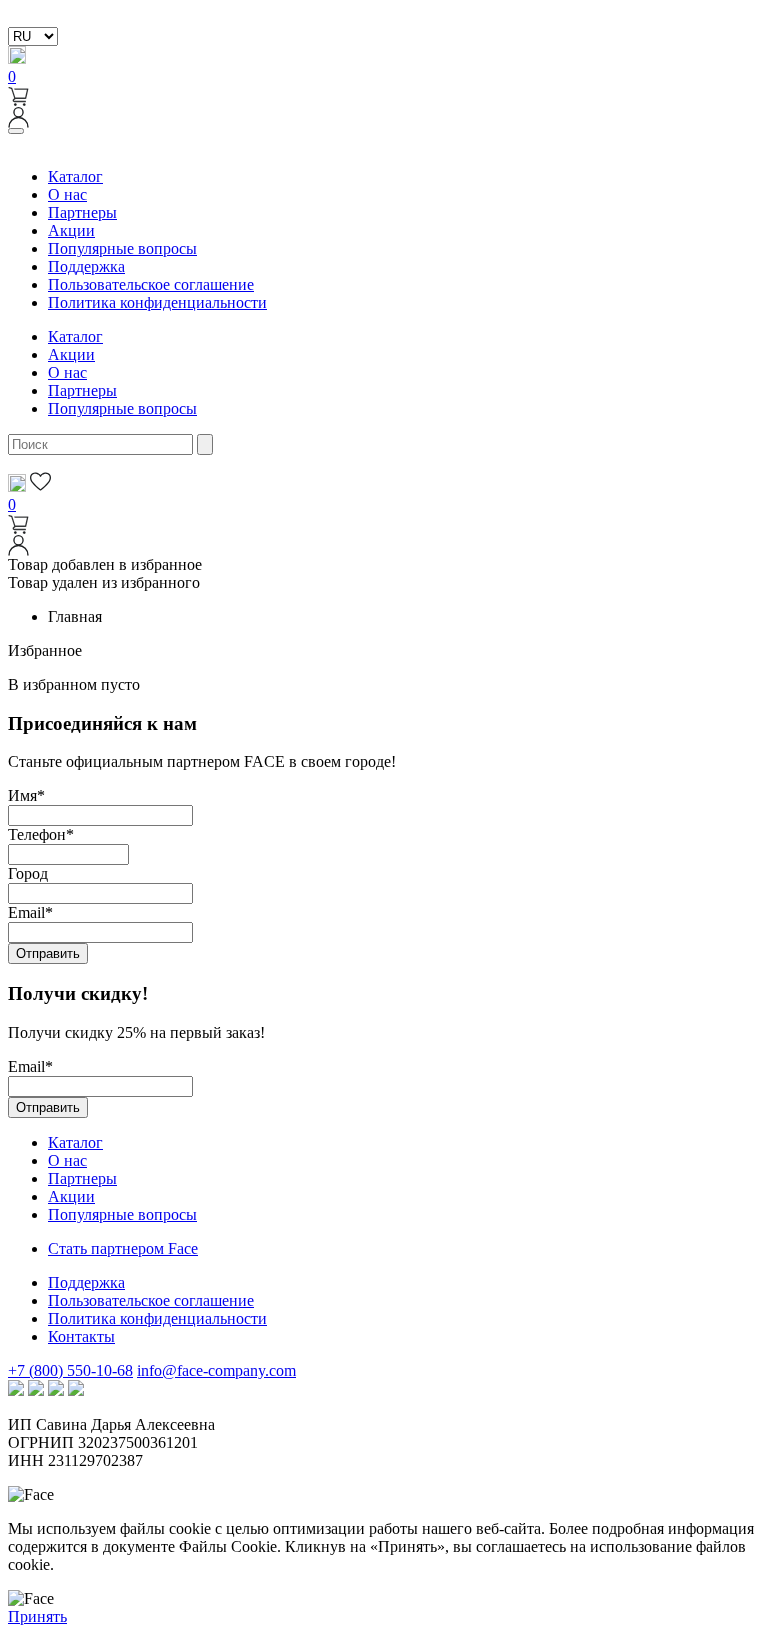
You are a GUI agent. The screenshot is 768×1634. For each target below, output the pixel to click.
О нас (67, 194)
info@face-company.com (216, 1370)
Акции (71, 230)
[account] (18, 122)
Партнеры (82, 212)
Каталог (75, 176)
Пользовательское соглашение (151, 284)
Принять (37, 1616)
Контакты (81, 1336)
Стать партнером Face (123, 1248)
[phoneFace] (17, 58)
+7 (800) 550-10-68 (70, 1370)
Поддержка (86, 266)
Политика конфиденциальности (157, 302)
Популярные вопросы (122, 248)
